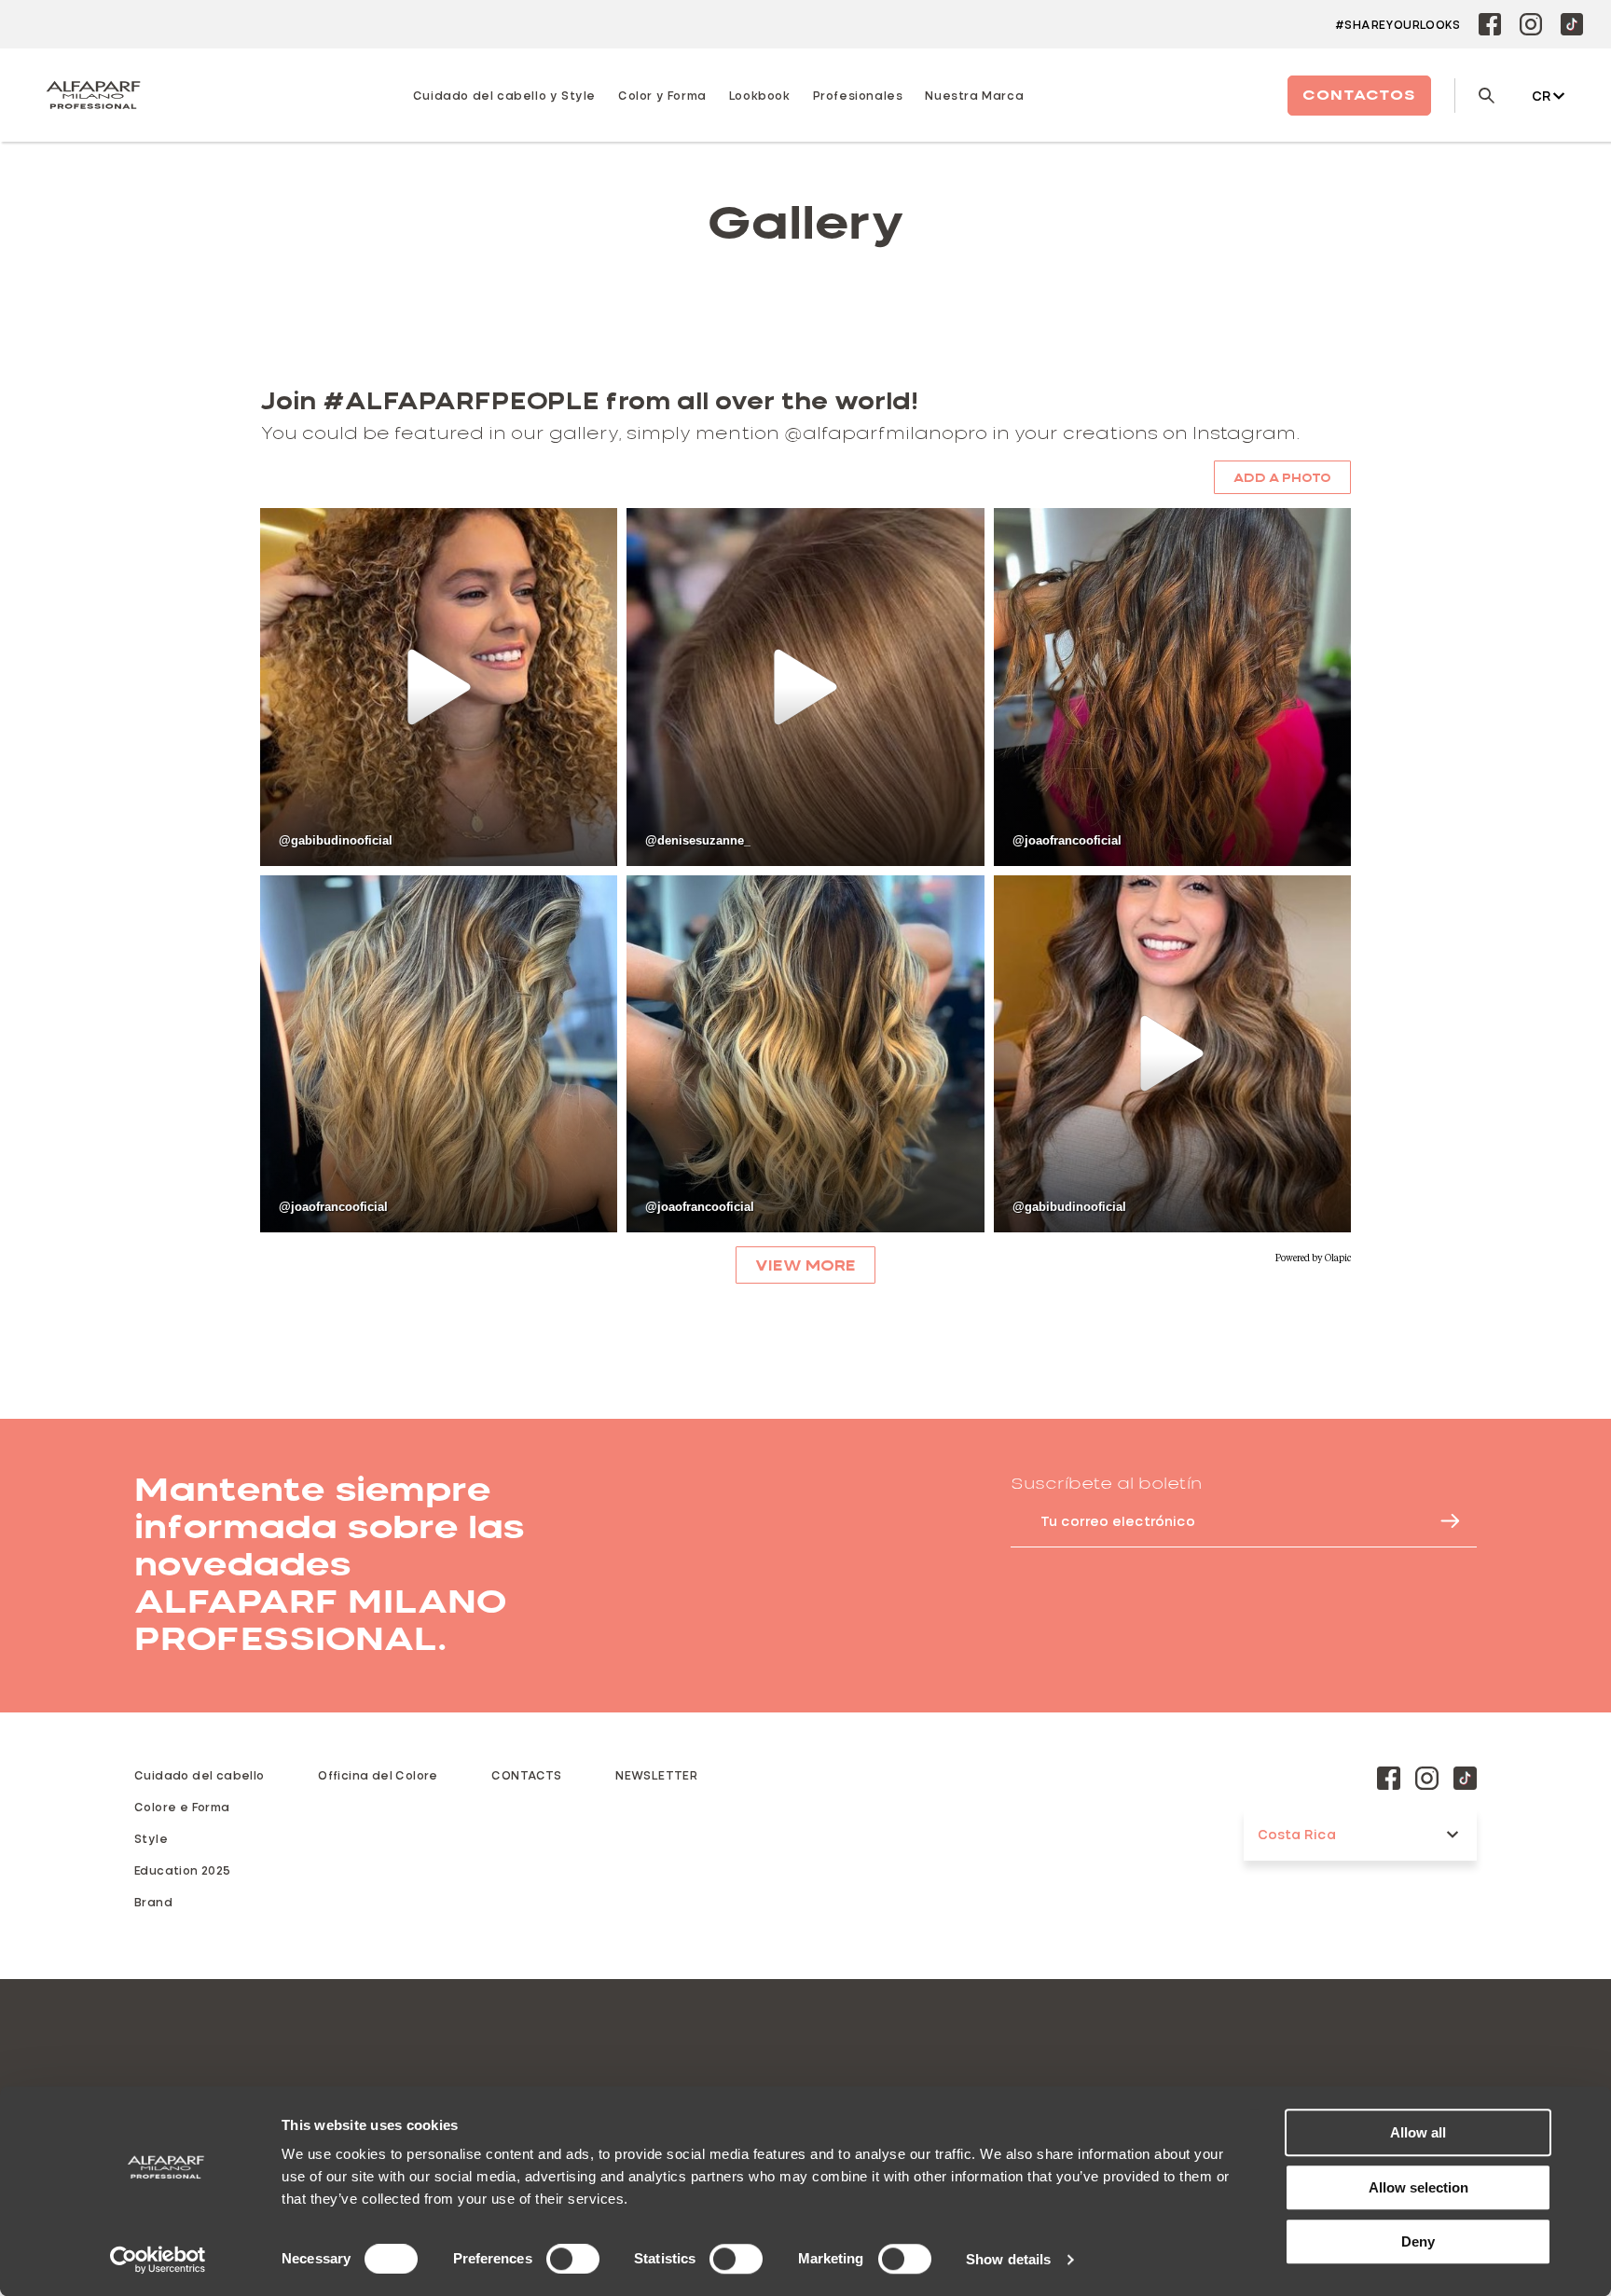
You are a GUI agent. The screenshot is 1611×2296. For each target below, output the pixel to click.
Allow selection (1418, 2187)
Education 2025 (183, 1870)
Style (151, 1838)
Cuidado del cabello (200, 1775)
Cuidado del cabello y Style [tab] (504, 95)
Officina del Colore (378, 1775)
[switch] (573, 2259)
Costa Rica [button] (1297, 1834)
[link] (439, 687)
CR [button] (1542, 96)
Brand (153, 1902)
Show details (1008, 2259)
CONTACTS (526, 1775)
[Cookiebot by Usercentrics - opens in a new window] (158, 2260)
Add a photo (1282, 477)
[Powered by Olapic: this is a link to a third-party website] (1313, 1258)
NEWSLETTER (656, 1775)
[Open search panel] (1474, 96)
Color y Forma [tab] (662, 95)
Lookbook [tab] (760, 95)
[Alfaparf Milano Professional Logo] (93, 95)
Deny (1418, 2241)
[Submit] (1441, 1521)
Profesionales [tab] (858, 95)
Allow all (1418, 2132)
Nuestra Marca (974, 95)
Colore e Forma (182, 1807)
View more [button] (805, 1265)
